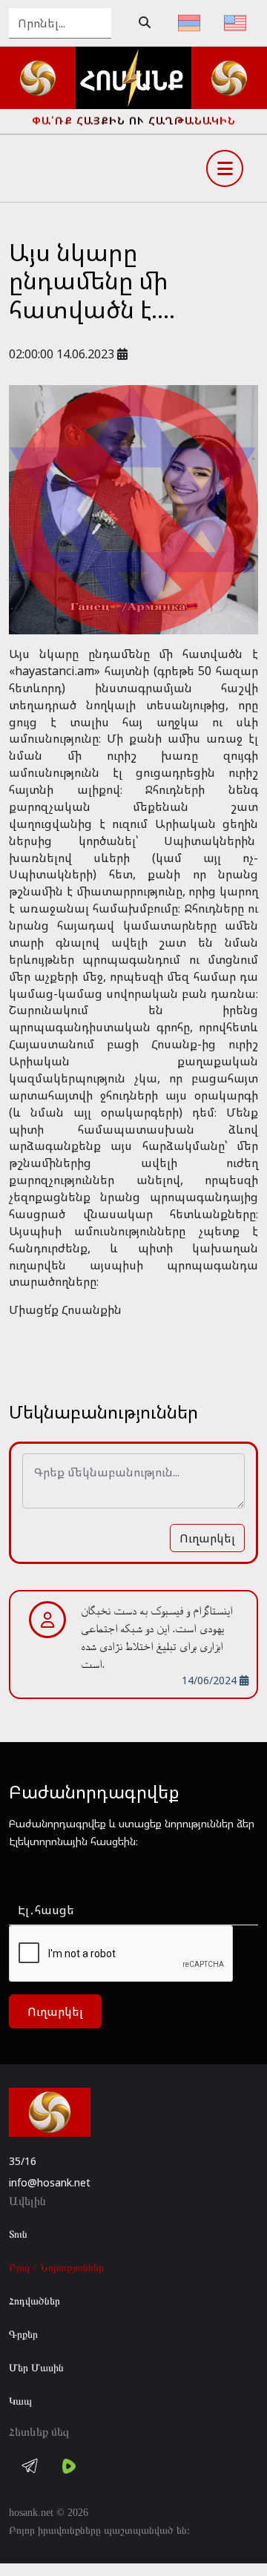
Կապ (20, 2401)
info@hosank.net (50, 2182)
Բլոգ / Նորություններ (56, 2268)
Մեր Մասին (36, 2368)
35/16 (23, 2161)
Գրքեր (23, 2334)
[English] (235, 23)
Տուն (18, 2234)
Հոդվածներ (34, 2301)
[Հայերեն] (189, 23)
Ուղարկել (207, 1538)
